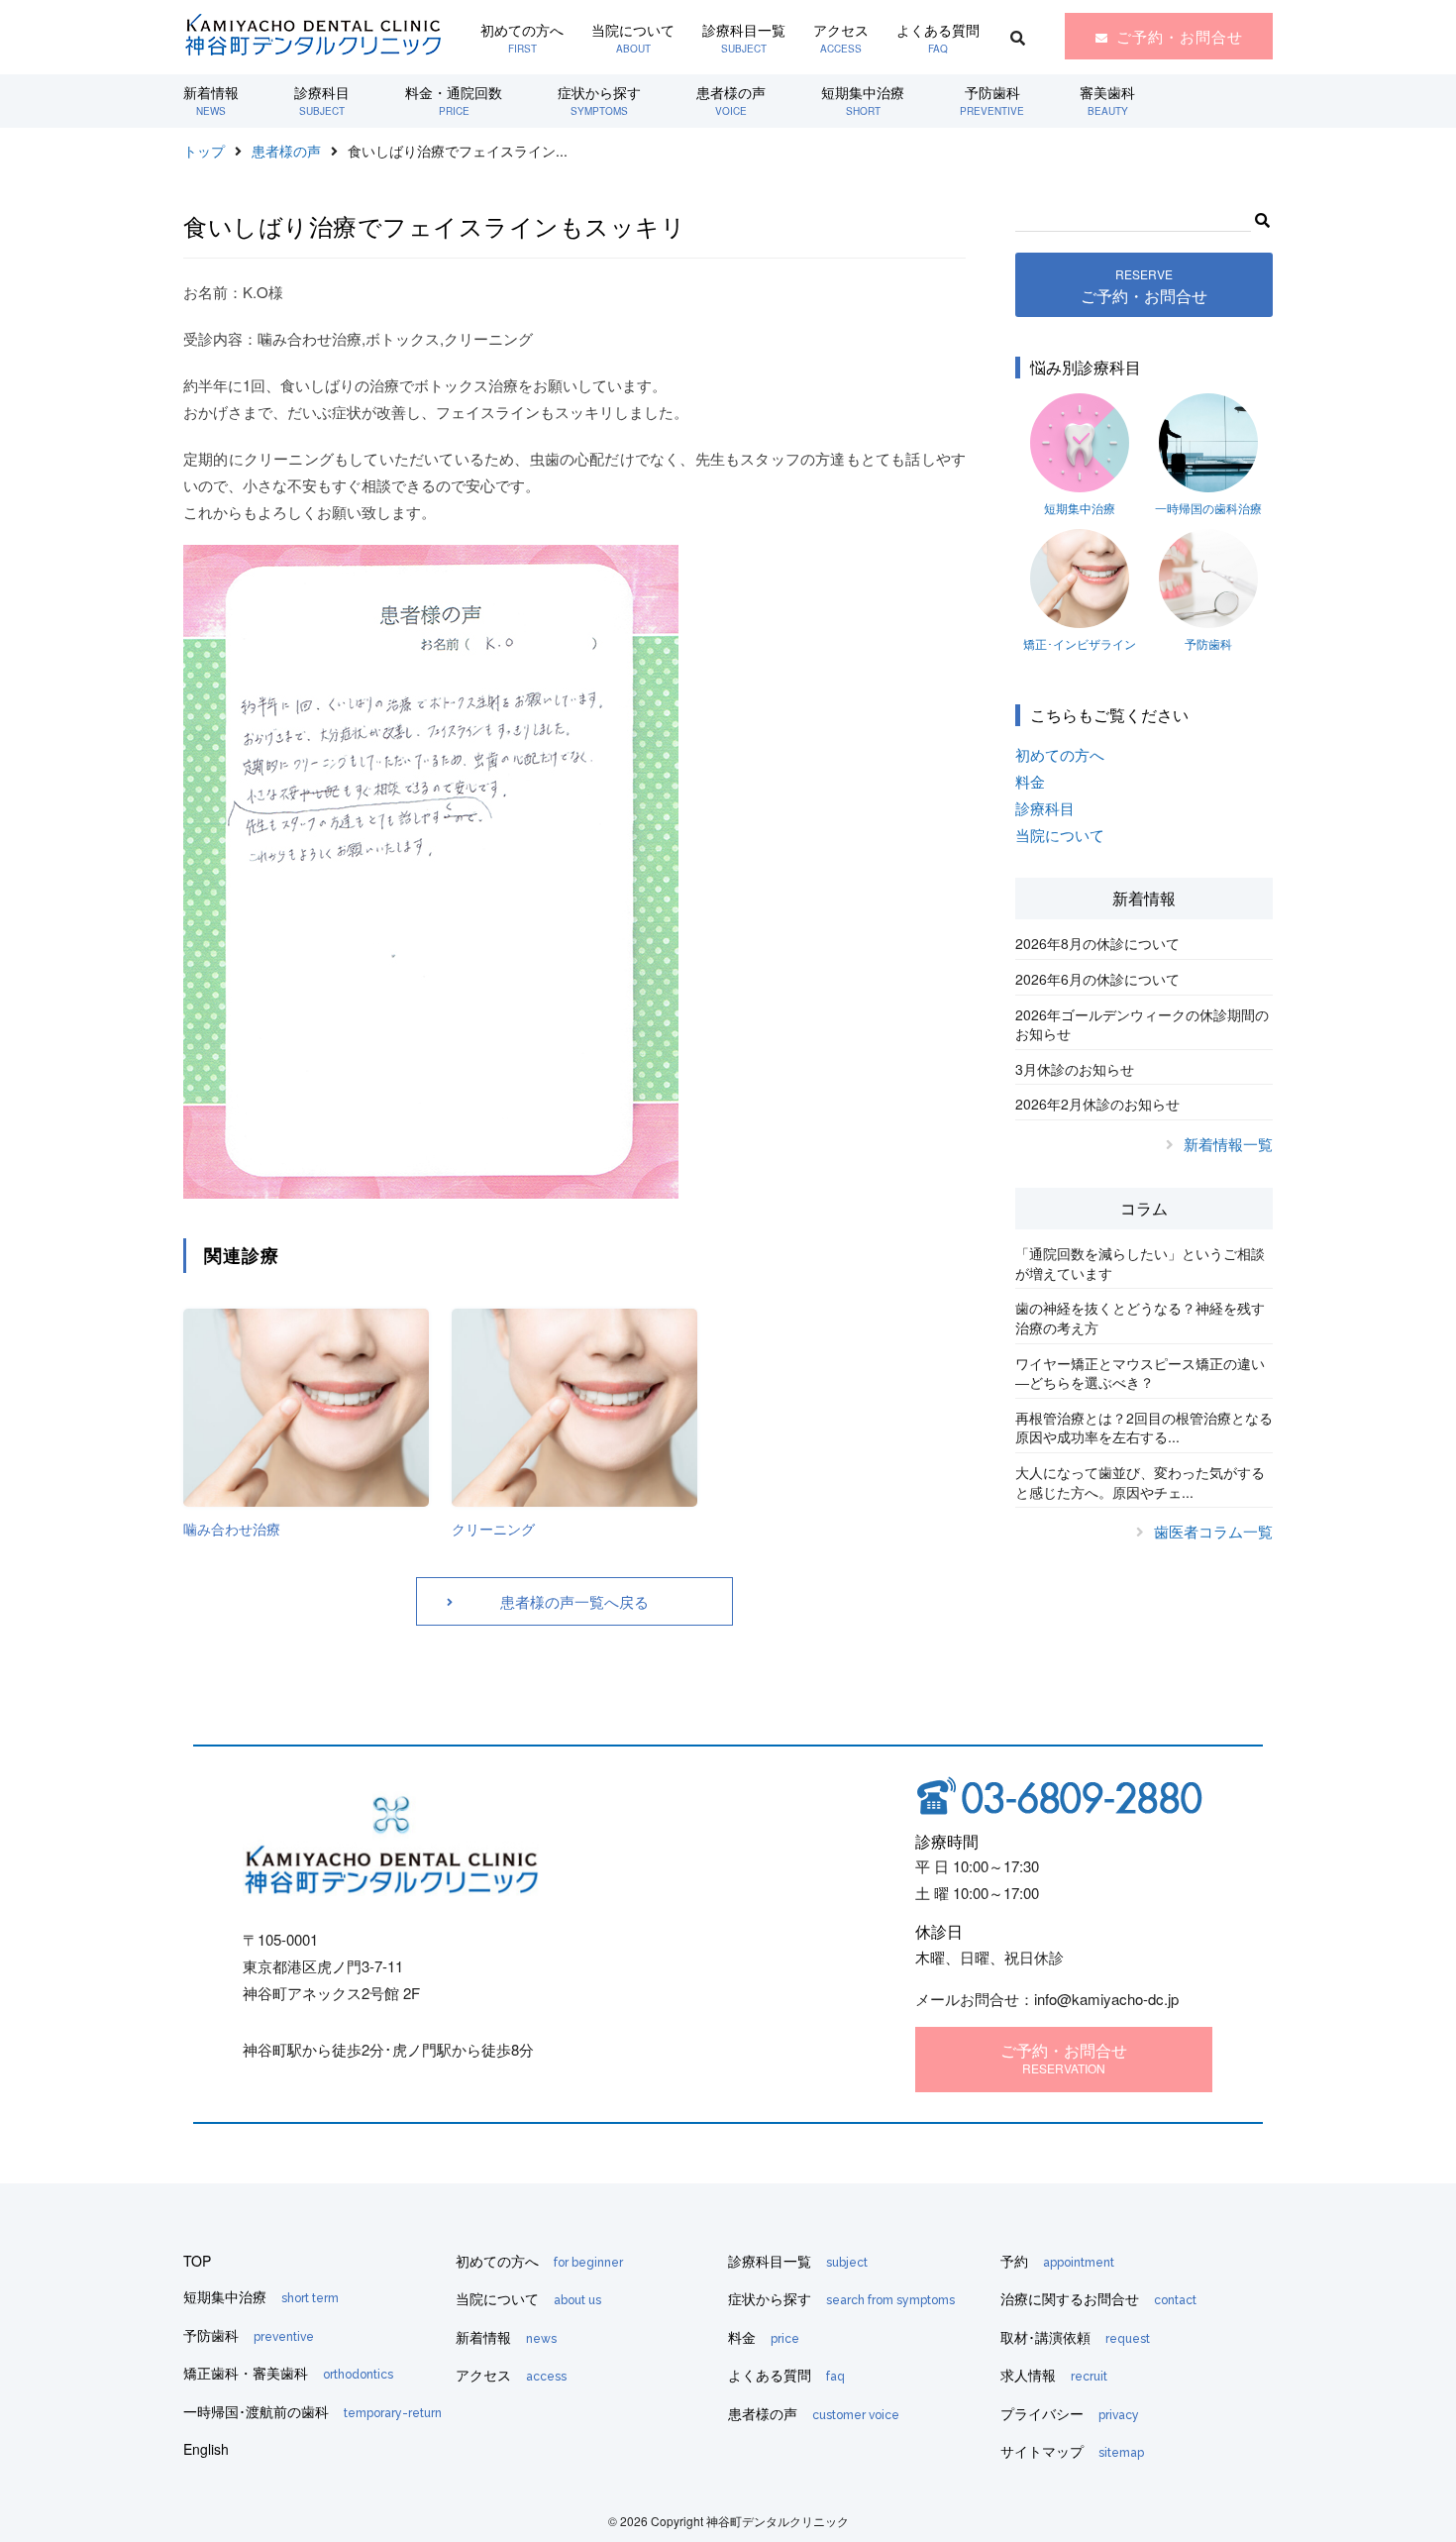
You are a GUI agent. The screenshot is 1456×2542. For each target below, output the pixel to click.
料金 (1030, 781)
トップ (204, 151)
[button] (1261, 217)
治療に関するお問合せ (1098, 2298)
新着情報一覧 (1228, 1144)
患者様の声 (731, 100)
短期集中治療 (863, 100)
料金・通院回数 (454, 100)
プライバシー (1070, 2413)
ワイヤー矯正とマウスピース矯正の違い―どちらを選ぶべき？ (1140, 1373)
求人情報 (1054, 2375)
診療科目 (322, 100)
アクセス (841, 38)
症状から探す (599, 100)
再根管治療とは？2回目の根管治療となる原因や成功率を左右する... (1144, 1428)
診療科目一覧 (744, 38)
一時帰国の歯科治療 (1208, 508)
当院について (633, 38)
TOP (197, 2261)
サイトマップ (1072, 2451)
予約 (1057, 2261)
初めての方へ (522, 38)
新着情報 (211, 100)
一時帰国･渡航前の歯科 (312, 2411)
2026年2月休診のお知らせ (1097, 1104)
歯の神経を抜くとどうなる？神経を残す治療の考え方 (1140, 1318)
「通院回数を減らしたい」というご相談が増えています (1140, 1263)
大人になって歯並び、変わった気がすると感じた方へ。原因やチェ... (1140, 1482)
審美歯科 (1107, 100)
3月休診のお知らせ (1075, 1069)
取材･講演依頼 (1075, 2337)
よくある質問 (938, 38)
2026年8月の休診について (1097, 943)
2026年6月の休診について (1097, 979)
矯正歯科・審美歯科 (288, 2373)
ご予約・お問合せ (1180, 36)
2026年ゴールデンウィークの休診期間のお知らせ (1142, 1024)
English (206, 2449)
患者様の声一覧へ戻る (574, 1601)
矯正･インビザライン (1080, 643)
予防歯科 (992, 100)
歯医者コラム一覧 (1213, 1531)
